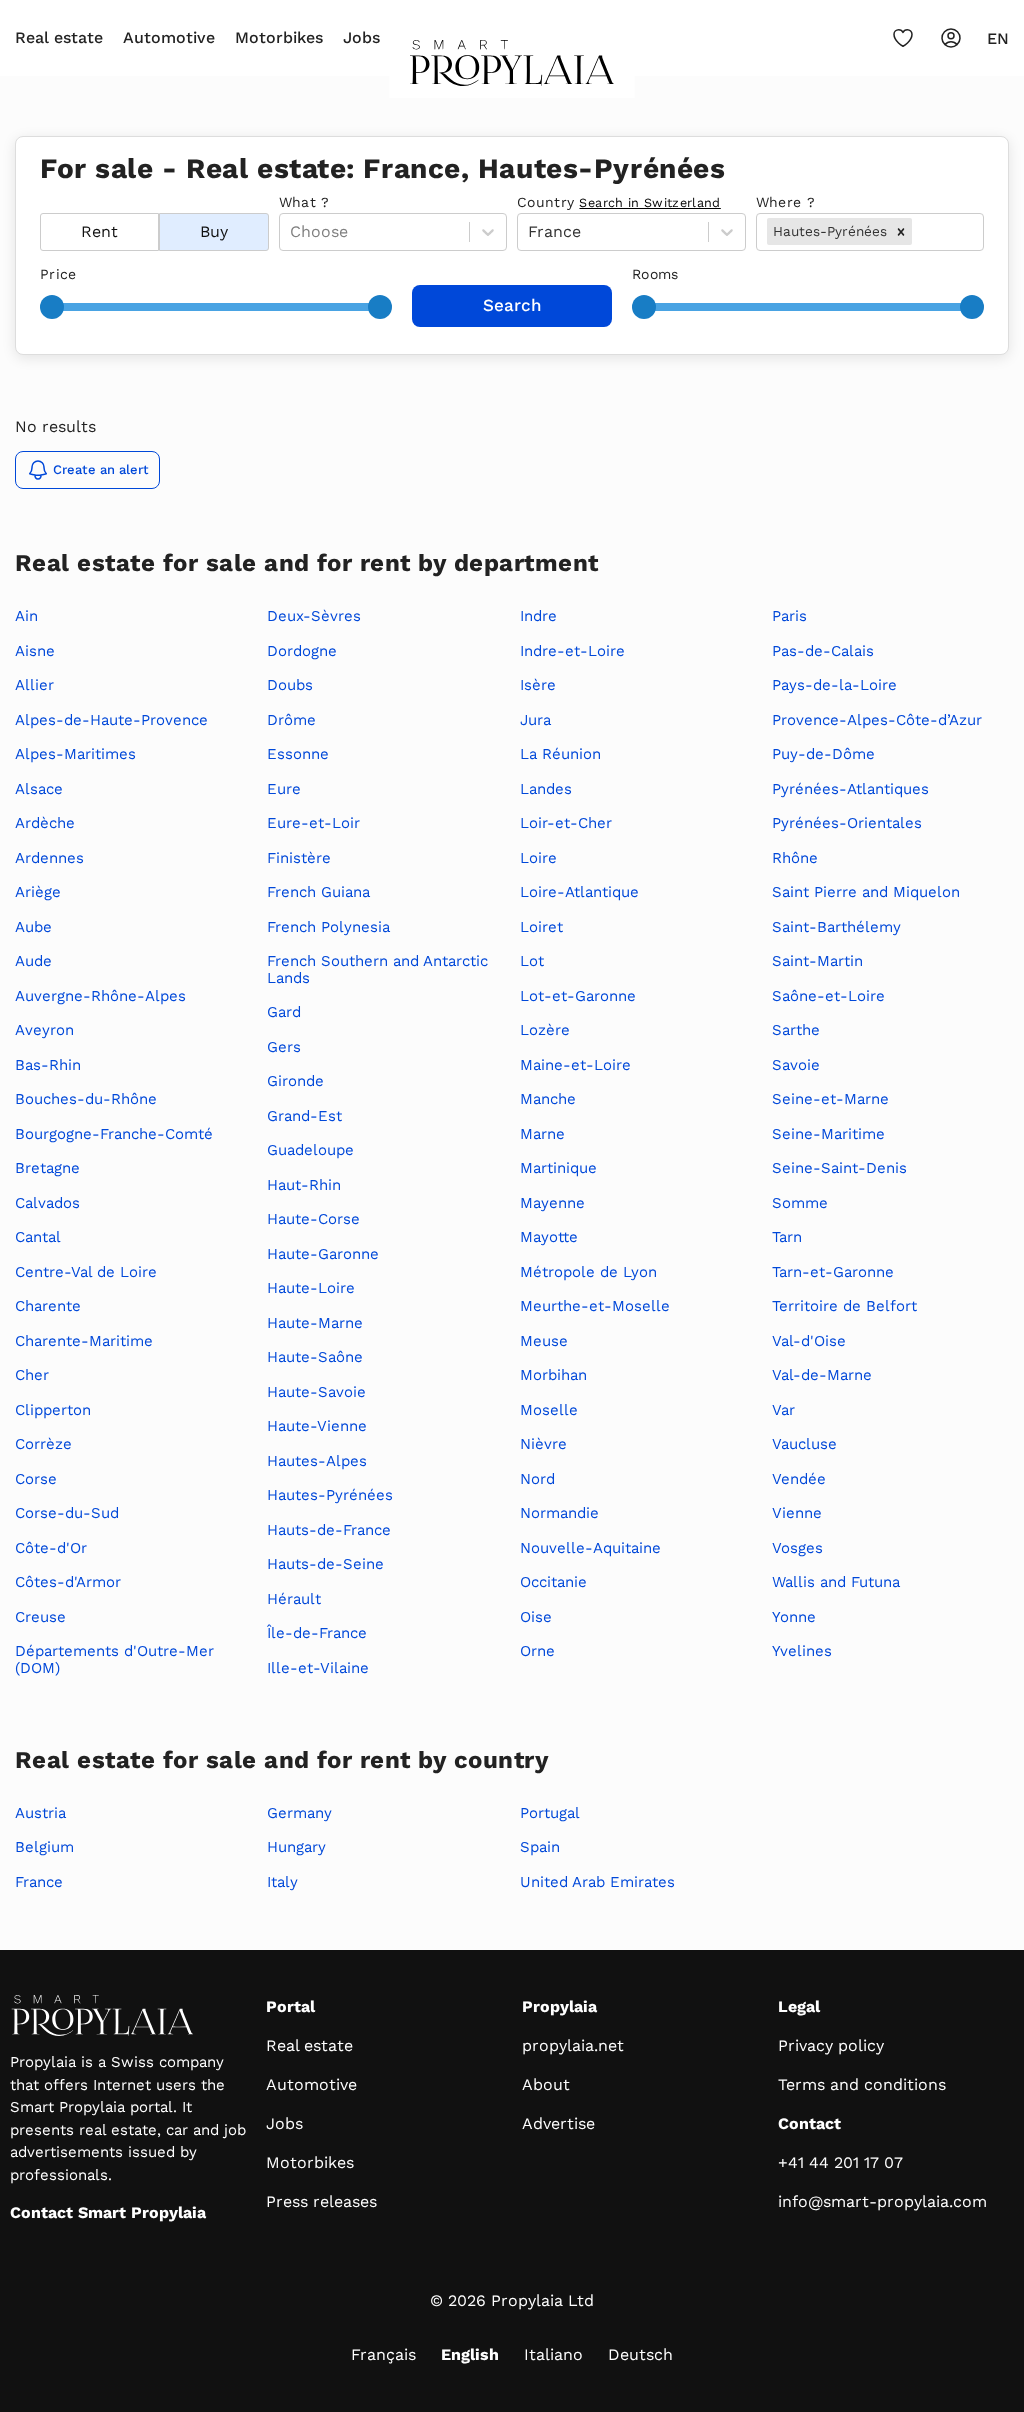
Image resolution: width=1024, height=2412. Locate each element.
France (39, 1882)
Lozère (545, 1030)
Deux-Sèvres (314, 616)
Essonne (298, 754)
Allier (34, 685)
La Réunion (560, 754)
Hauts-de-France (329, 1530)
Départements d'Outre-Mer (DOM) (114, 1659)
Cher (32, 1375)
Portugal (550, 1813)
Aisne (35, 651)
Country (619, 202)
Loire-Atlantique (579, 892)
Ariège (38, 892)
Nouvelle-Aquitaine (590, 1548)
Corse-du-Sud (67, 1513)
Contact (809, 2123)
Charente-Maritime (84, 1341)
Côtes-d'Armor (68, 1582)
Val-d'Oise (809, 1341)
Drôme (291, 720)
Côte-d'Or (51, 1548)
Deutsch (640, 2354)
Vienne (797, 1513)
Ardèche (45, 823)
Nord (537, 1479)
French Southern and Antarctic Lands (377, 969)
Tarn (787, 1237)
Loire (538, 858)
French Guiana (318, 892)
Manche (548, 1099)
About (546, 2084)
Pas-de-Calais (823, 651)
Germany (299, 1813)
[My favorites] (903, 38)
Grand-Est (304, 1116)
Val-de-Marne (822, 1375)
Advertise (558, 2123)
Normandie (559, 1513)
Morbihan (553, 1375)
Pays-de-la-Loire (834, 685)
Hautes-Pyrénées (330, 1495)
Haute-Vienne (317, 1426)
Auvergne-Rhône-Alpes (100, 996)
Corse (36, 1479)
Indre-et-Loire (572, 651)
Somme (800, 1203)
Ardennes (49, 858)
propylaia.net (573, 2045)
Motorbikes (279, 37)
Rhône (795, 858)
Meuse (544, 1341)
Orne (537, 1651)
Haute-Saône (315, 1357)
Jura (535, 720)
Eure (284, 789)
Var (783, 1410)
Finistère (299, 858)
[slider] (52, 307)
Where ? (785, 202)
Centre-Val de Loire (86, 1272)
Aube (33, 927)
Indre (538, 616)
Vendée (799, 1479)
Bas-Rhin (48, 1065)
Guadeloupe (310, 1150)
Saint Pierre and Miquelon (866, 892)
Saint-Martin (817, 961)
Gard (284, 1012)
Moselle (549, 1410)
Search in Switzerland (649, 202)
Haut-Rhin (304, 1185)
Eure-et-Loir (313, 823)
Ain (26, 616)
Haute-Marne (315, 1323)
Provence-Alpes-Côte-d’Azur (877, 720)
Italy (282, 1882)
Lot (532, 961)
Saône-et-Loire (828, 996)
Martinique (558, 1168)
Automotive (169, 37)
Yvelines (802, 1651)
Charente (48, 1306)
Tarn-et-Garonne (833, 1272)
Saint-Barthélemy (836, 927)
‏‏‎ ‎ (42, 202)
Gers (284, 1047)
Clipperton (53, 1410)
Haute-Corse (313, 1219)
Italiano (553, 2354)
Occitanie (553, 1582)
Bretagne (47, 1168)
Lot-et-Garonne (578, 996)
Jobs (361, 37)
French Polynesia (328, 927)
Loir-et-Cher (566, 823)
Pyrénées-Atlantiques (850, 789)
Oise (536, 1617)
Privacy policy (831, 2045)
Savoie (796, 1065)
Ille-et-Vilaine (318, 1668)
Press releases (321, 2201)
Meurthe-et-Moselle (595, 1306)
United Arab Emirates (597, 1882)
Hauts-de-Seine (325, 1564)
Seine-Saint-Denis (839, 1168)
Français (383, 2354)
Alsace (39, 789)
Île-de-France (317, 1633)
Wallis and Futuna (836, 1582)
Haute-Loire (311, 1288)
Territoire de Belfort (844, 1306)
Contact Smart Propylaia (108, 2212)
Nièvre (543, 1444)
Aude (33, 961)
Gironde (295, 1081)
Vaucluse (804, 1444)
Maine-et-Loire (575, 1065)
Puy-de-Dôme (823, 754)
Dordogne (302, 651)
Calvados (47, 1203)
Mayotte (549, 1237)
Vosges (797, 1548)
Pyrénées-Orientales (847, 823)
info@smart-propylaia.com (882, 2201)
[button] (901, 231)
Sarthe (796, 1030)
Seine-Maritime (828, 1134)
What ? (304, 202)
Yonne (794, 1617)
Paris (789, 616)
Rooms (655, 274)
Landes (546, 789)
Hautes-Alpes (317, 1461)
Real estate (59, 37)
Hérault (294, 1599)
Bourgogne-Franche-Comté (114, 1134)
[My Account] (951, 38)
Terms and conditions (862, 2084)
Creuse (40, 1617)
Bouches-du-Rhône (86, 1099)
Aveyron (44, 1030)
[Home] (512, 69)
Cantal (38, 1237)
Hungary (296, 1847)
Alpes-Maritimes (75, 754)
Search (512, 305)
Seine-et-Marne (830, 1099)
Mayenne (552, 1203)
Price (58, 274)
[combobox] (918, 232)
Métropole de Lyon (588, 1272)
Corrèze (43, 1444)
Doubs (290, 685)
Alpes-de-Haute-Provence (111, 720)
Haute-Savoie (316, 1392)
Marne (542, 1134)
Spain (540, 1847)
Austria (40, 1813)
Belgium (44, 1847)
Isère (538, 685)
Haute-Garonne (323, 1254)
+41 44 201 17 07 (840, 2162)
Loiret (541, 927)
